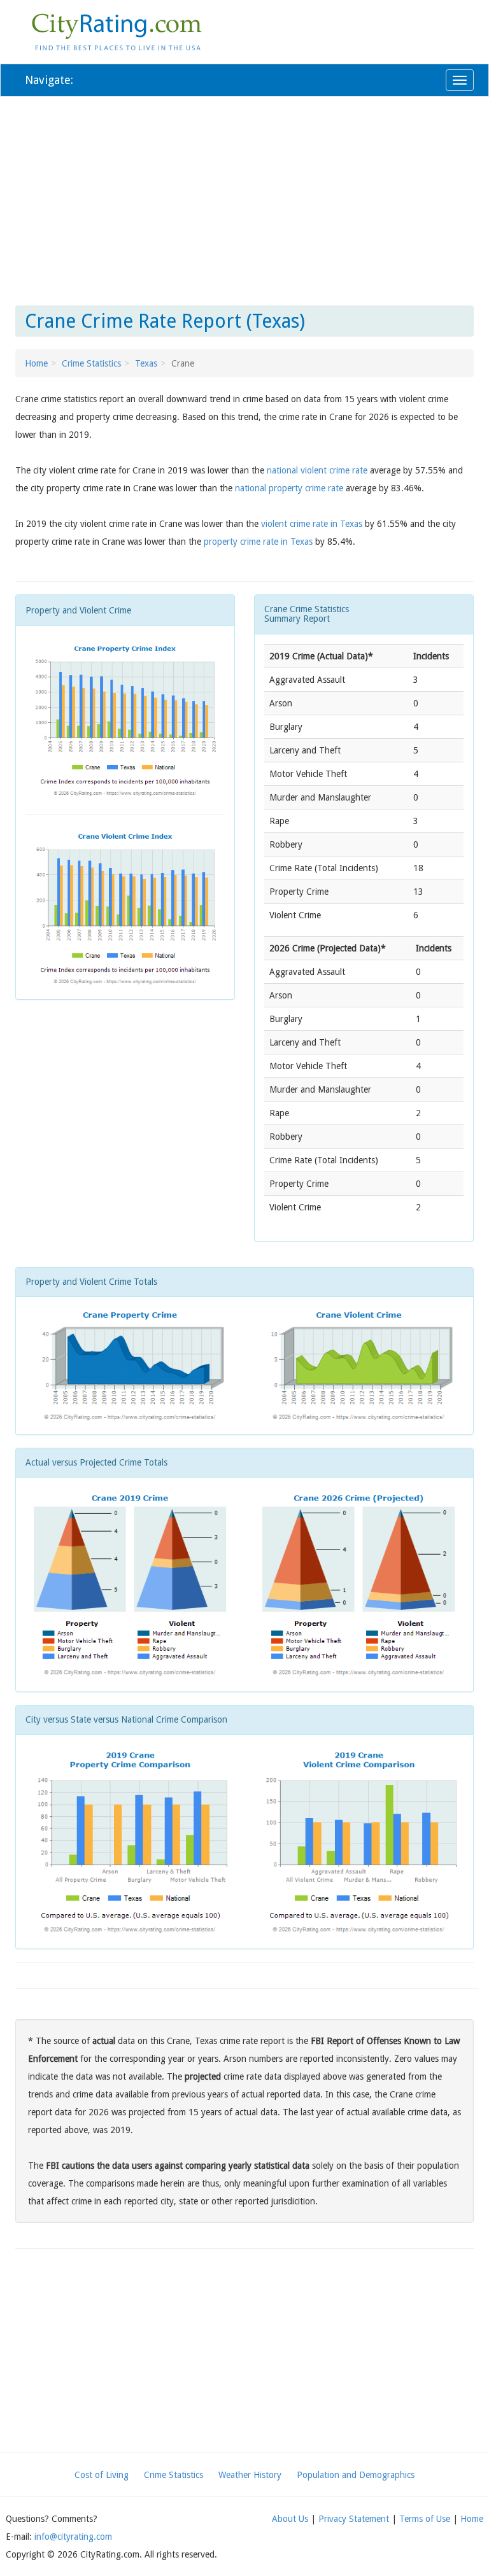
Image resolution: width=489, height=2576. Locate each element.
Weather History (250, 2475)
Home (36, 363)
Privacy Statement (354, 2519)
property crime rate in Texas (258, 542)
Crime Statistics (91, 363)
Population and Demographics (356, 2475)
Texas (146, 363)
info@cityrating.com (73, 2537)
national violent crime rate (317, 470)
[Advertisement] (244, 199)
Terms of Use (425, 2519)
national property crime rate (289, 488)
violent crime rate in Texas (312, 524)
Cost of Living (102, 2475)
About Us (290, 2519)
